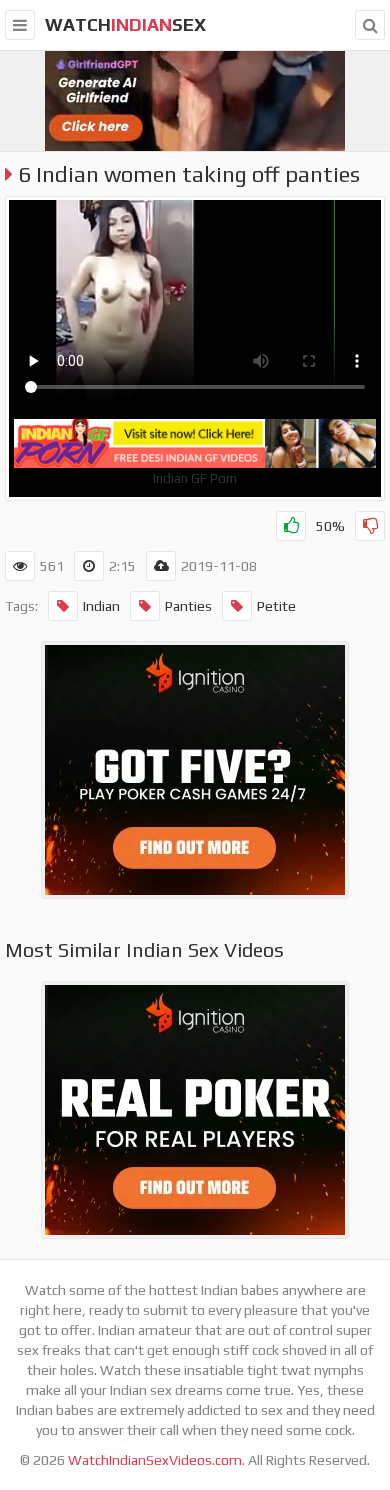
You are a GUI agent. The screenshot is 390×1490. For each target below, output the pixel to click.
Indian (101, 606)
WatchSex (125, 24)
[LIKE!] (291, 526)
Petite (276, 606)
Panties (188, 606)
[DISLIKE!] (370, 526)
